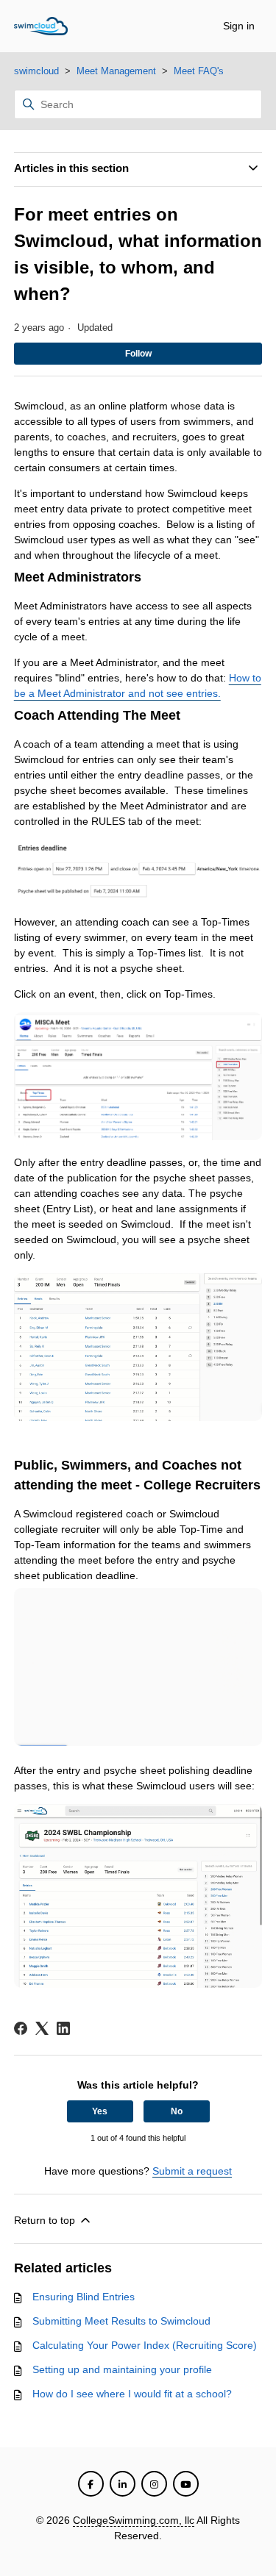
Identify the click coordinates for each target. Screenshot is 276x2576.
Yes (100, 2111)
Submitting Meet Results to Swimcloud (121, 2321)
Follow (138, 354)
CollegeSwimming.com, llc (134, 2520)
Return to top (46, 2220)
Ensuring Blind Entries (84, 2297)
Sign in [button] (239, 26)
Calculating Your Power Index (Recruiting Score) (145, 2345)
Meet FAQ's (199, 71)
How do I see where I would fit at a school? (132, 2394)
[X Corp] (42, 2028)
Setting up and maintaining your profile (122, 2369)
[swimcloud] (41, 26)
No (177, 2111)
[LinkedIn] (63, 2028)
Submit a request (192, 2171)
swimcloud (36, 71)
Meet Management (116, 71)
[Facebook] (21, 2028)
